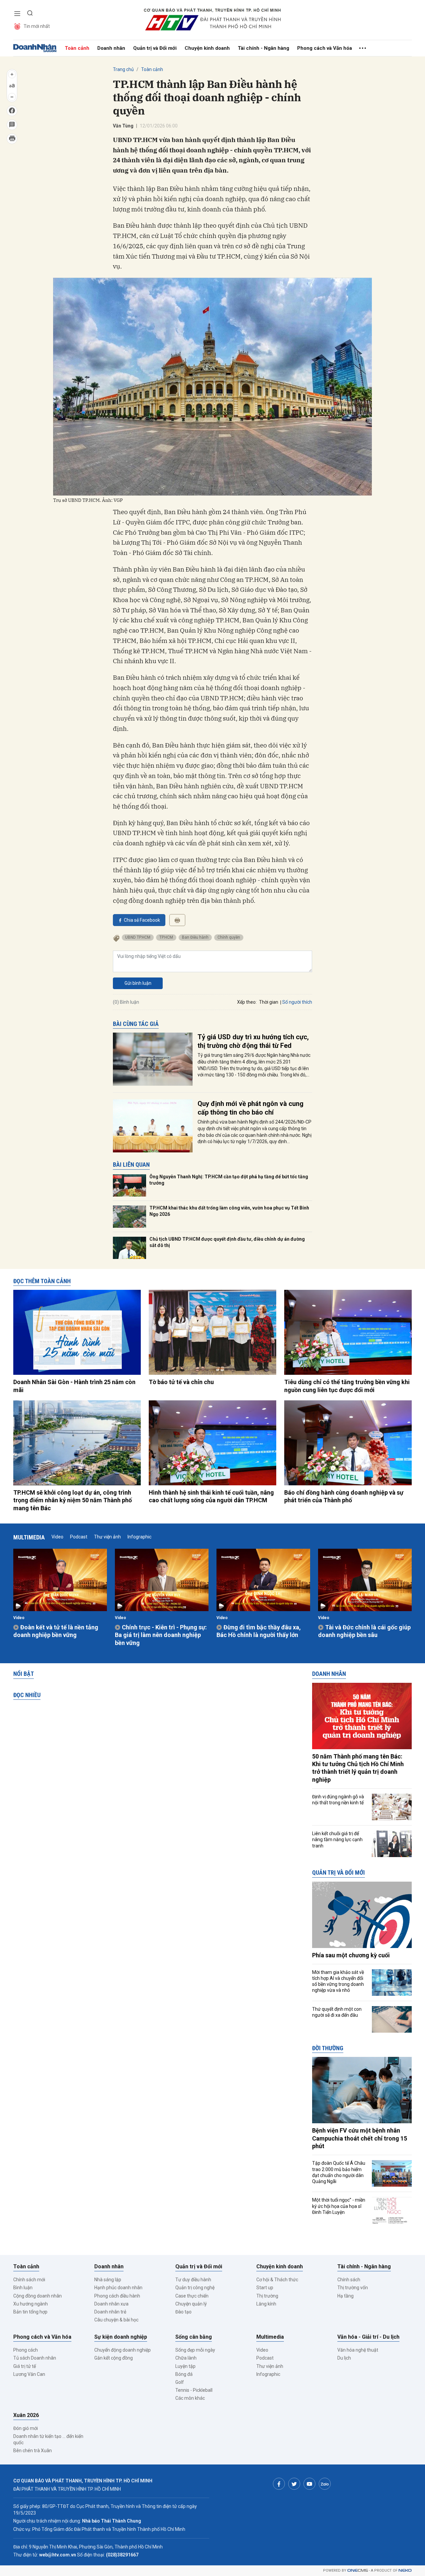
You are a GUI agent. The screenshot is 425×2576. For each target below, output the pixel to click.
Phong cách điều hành (117, 2296)
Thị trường (267, 2296)
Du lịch (344, 2358)
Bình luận (23, 2288)
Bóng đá (184, 2374)
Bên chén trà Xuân (33, 2451)
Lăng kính (266, 2304)
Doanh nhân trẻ (110, 2312)
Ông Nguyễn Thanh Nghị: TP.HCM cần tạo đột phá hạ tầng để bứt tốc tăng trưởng (229, 1180)
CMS (358, 2571)
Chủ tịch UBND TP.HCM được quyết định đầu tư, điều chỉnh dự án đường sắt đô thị (227, 1242)
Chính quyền (229, 937)
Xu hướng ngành (31, 2304)
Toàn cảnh (77, 48)
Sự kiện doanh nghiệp (121, 2337)
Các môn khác (190, 2398)
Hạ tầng (345, 2296)
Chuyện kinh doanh (207, 48)
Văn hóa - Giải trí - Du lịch (368, 2337)
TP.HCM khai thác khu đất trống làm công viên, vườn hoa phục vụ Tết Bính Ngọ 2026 (229, 1211)
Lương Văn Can (29, 2374)
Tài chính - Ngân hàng (263, 48)
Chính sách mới (29, 2280)
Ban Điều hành (195, 937)
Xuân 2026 (26, 2415)
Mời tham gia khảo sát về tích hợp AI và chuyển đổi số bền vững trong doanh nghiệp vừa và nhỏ (338, 1981)
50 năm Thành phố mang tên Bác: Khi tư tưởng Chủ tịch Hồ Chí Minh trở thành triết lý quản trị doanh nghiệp (358, 1768)
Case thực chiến (192, 2296)
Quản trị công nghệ (195, 2288)
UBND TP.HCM (138, 937)
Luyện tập (185, 2366)
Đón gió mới (26, 2428)
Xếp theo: (247, 1002)
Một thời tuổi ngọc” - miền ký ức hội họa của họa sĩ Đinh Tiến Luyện (339, 2206)
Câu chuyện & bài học (116, 2320)
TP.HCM (166, 937)
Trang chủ (123, 69)
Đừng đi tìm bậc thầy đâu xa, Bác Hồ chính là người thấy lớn (259, 1631)
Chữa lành (186, 2358)
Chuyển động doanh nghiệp (123, 2350)
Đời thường (328, 2048)
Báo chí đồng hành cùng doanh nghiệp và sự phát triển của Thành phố (344, 1496)
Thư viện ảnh (107, 1537)
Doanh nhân (111, 48)
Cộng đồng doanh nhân (38, 2296)
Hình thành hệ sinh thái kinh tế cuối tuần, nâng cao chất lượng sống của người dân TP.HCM (211, 1496)
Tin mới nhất (37, 26)
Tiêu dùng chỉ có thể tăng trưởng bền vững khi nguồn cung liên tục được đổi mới (347, 1386)
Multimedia (29, 1537)
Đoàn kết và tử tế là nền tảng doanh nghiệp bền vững (56, 1631)
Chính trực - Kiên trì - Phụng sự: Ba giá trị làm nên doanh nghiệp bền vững (161, 1635)
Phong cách (26, 2350)
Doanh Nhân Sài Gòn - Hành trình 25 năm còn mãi (74, 1386)
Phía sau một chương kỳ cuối (351, 1955)
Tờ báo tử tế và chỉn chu (181, 1382)
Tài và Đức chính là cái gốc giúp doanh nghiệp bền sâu (364, 1631)
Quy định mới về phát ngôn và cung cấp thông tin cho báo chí (251, 1108)
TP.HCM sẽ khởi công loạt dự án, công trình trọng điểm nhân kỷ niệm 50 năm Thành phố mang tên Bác (73, 1500)
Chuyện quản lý (191, 2304)
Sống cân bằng (194, 2337)
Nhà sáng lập (108, 2280)
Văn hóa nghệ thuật (358, 2350)
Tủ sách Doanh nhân (35, 2358)
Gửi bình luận (138, 983)
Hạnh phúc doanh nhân (118, 2288)
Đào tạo (183, 2312)
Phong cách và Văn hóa (325, 48)
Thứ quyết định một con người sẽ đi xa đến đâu (337, 2012)
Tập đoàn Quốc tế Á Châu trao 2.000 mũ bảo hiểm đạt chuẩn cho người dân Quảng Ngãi (339, 2172)
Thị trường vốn (353, 2288)
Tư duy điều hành (193, 2280)
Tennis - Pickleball (194, 2390)
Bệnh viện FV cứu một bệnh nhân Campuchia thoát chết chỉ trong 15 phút (360, 2138)
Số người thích (297, 1002)
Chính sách (349, 2280)
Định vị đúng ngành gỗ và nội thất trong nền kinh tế (338, 1800)
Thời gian (269, 1002)
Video (57, 1537)
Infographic (139, 1537)
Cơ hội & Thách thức (277, 2280)
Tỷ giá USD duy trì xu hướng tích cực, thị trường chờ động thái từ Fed (253, 1041)
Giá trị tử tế (25, 2366)
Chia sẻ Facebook (142, 920)
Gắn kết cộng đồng (114, 2358)
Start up (265, 2288)
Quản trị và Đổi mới (155, 48)
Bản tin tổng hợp (30, 2312)
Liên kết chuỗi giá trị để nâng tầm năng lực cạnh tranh (337, 1839)
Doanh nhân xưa (111, 2304)
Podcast (79, 1537)
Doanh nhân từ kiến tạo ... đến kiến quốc (48, 2439)
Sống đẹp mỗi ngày (195, 2350)
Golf (180, 2382)
